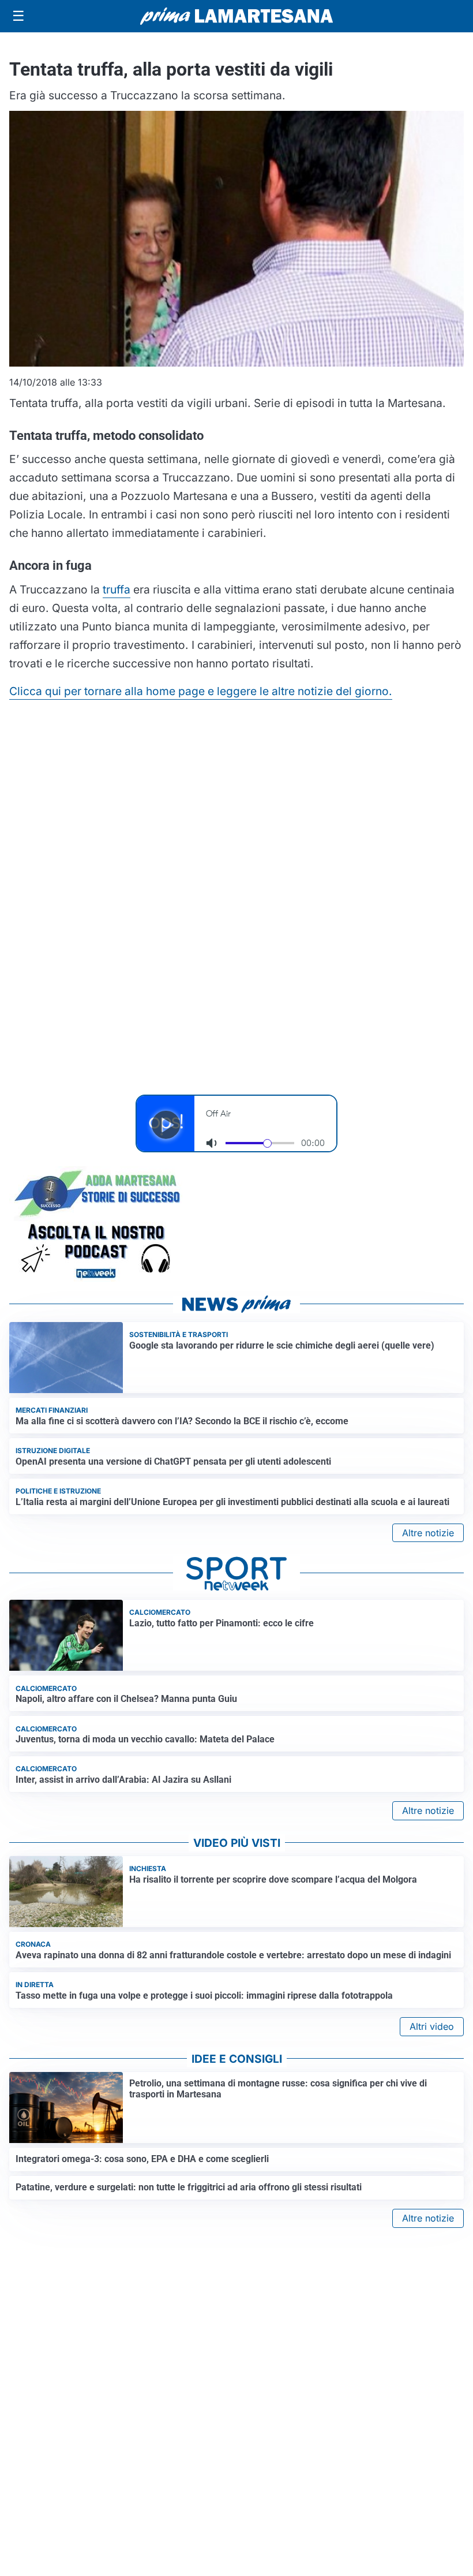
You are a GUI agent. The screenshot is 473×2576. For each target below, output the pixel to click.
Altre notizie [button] (428, 1533)
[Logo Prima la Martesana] (236, 16)
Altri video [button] (432, 2026)
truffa (117, 589)
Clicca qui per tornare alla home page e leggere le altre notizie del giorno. (201, 691)
